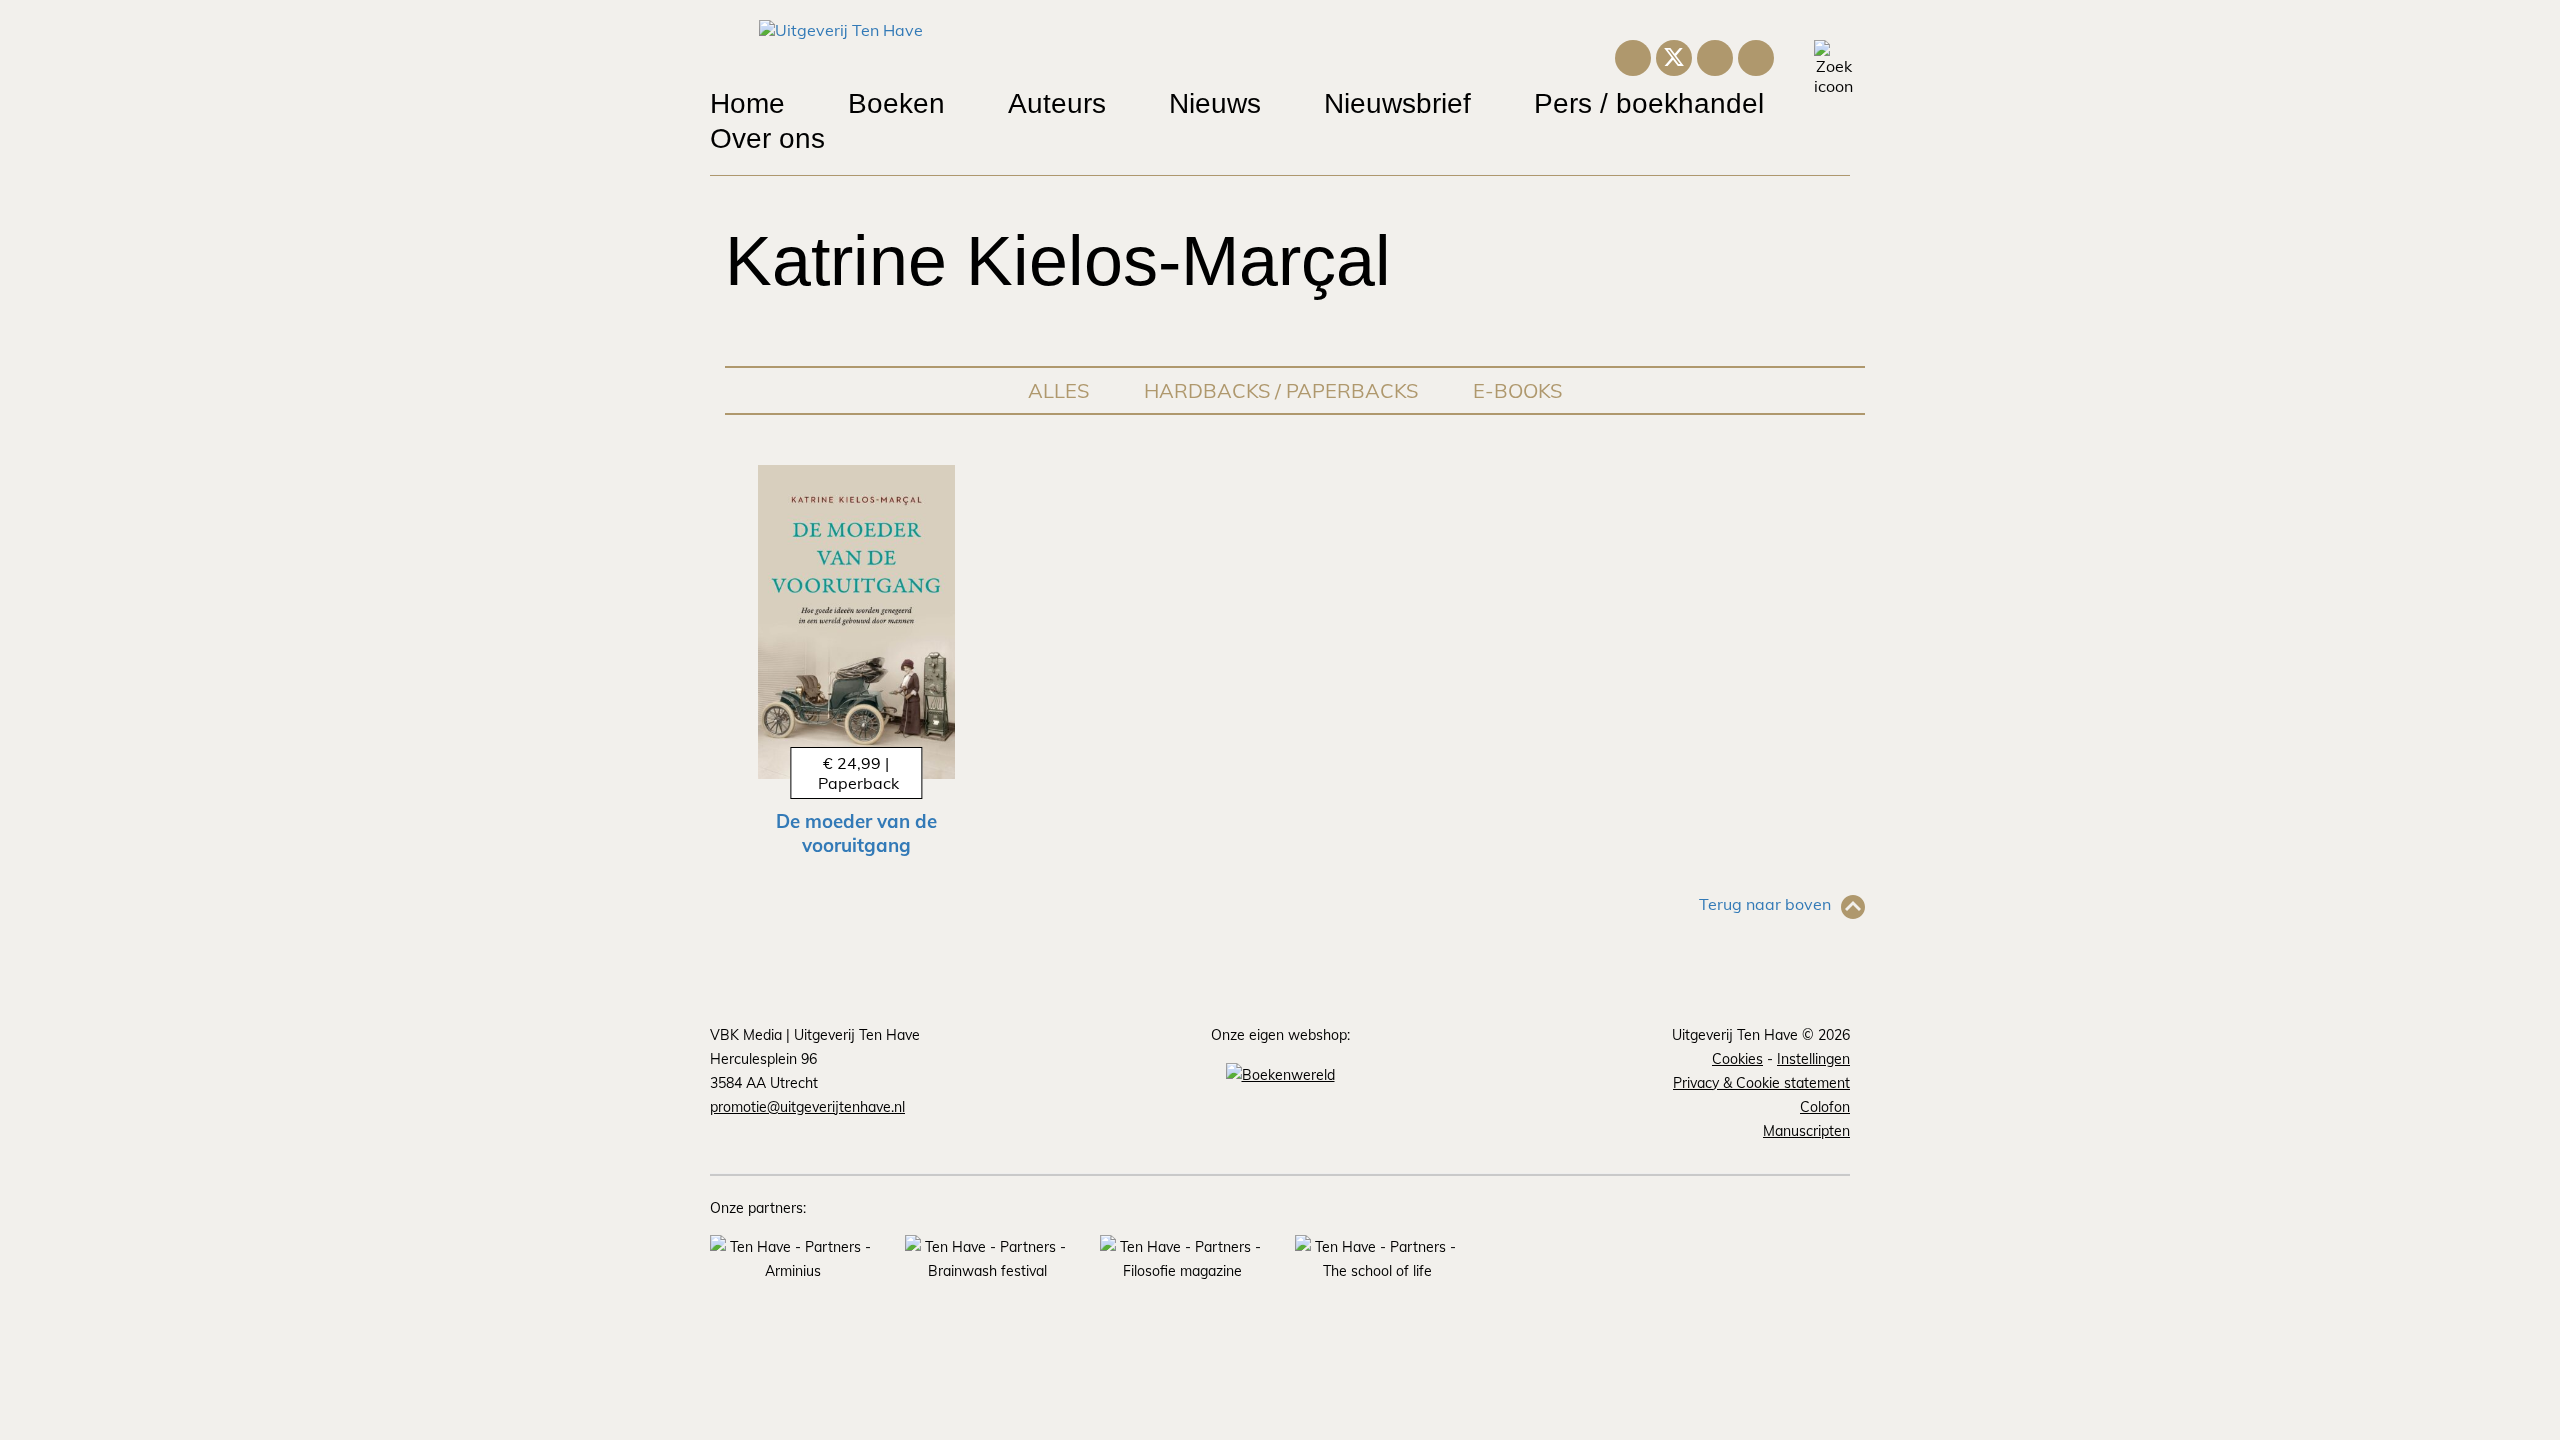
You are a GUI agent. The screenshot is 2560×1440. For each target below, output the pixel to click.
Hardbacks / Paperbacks (1281, 390)
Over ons (767, 138)
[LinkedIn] (1715, 54)
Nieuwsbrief (1397, 103)
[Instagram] (1633, 54)
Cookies (1737, 1059)
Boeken (896, 103)
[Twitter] (1674, 56)
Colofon (1825, 1107)
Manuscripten (1806, 1131)
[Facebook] (1756, 54)
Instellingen (1813, 1059)
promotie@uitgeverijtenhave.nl (807, 1107)
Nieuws (1215, 103)
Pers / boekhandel (1649, 103)
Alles (1058, 390)
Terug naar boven (1765, 904)
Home (747, 103)
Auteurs (1057, 103)
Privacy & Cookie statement (1761, 1083)
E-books (1517, 390)
